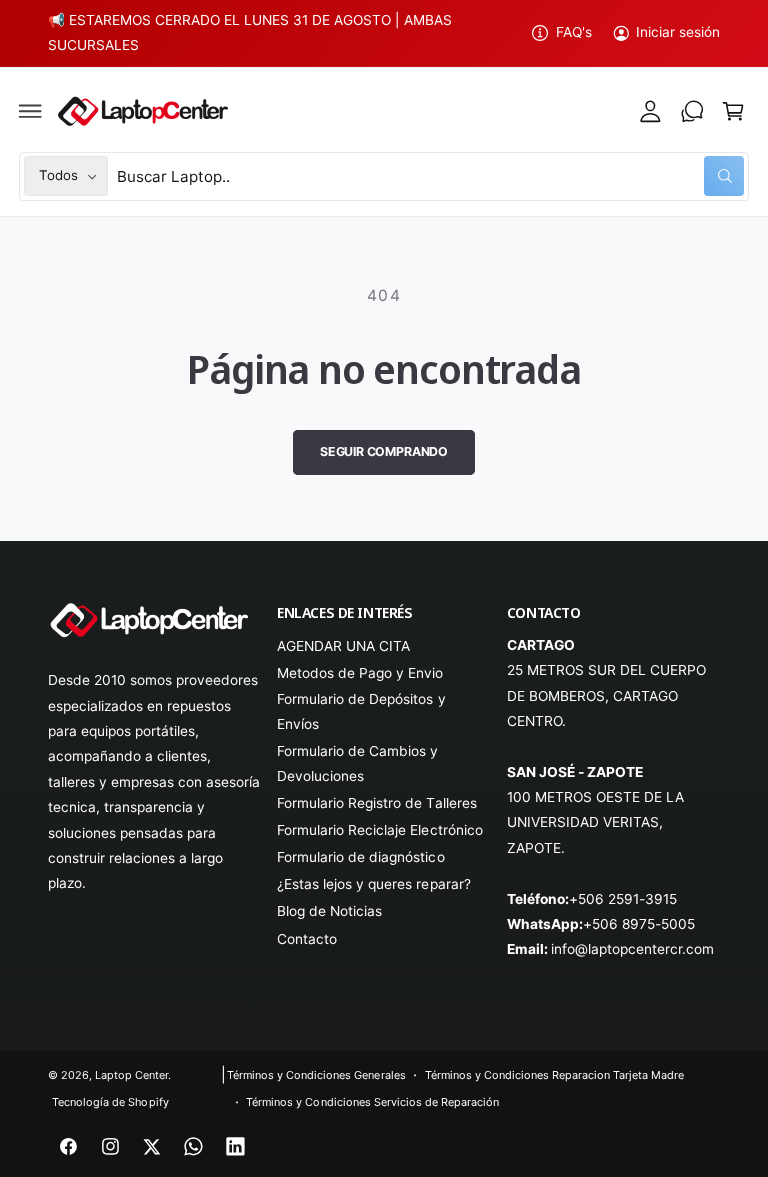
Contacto (307, 939)
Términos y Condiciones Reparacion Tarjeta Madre (555, 1075)
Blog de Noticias (329, 911)
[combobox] (430, 176)
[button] (31, 111)
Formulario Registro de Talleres (376, 803)
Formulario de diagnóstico (360, 857)
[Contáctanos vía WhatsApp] (692, 111)
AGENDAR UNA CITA (343, 646)
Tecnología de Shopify (110, 1102)
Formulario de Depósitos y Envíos (361, 711)
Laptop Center (131, 1075)
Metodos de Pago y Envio (360, 673)
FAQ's (573, 32)
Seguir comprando (384, 451)
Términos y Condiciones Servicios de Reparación (372, 1102)
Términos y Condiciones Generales (316, 1075)
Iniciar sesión (678, 32)
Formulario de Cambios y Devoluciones (357, 763)
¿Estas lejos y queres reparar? (373, 884)
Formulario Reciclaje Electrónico (379, 830)
